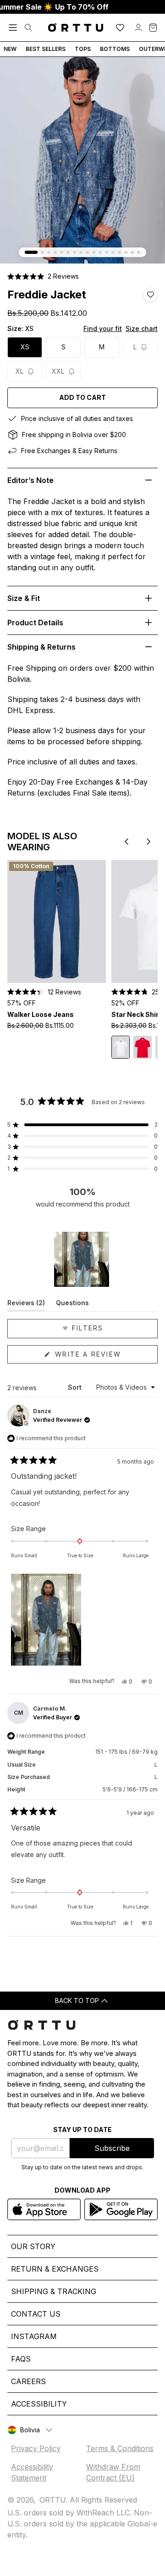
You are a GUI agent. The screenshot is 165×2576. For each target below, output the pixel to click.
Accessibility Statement (32, 2472)
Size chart (142, 328)
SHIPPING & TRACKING (54, 2291)
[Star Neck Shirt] (121, 1047)
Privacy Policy (36, 2448)
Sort (76, 1387)
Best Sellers (46, 49)
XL (19, 371)
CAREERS (28, 2381)
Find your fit (103, 328)
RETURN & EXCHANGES (55, 2269)
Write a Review (105, 1357)
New (10, 49)
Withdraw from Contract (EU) (113, 2472)
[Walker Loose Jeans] (57, 921)
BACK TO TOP (77, 2001)
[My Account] (138, 28)
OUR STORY (33, 2246)
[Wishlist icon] (120, 28)
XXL (58, 371)
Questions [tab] (72, 1305)
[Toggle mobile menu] (13, 28)
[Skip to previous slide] (126, 842)
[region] (82, 1259)
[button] (43, 276)
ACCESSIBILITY (39, 2404)
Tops (83, 49)
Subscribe (112, 2148)
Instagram (34, 2336)
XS (25, 347)
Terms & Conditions (120, 2448)
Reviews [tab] (26, 1305)
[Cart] (153, 28)
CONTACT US (36, 2314)
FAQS (21, 2359)
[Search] (28, 28)
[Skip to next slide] (148, 842)
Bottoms (115, 49)
